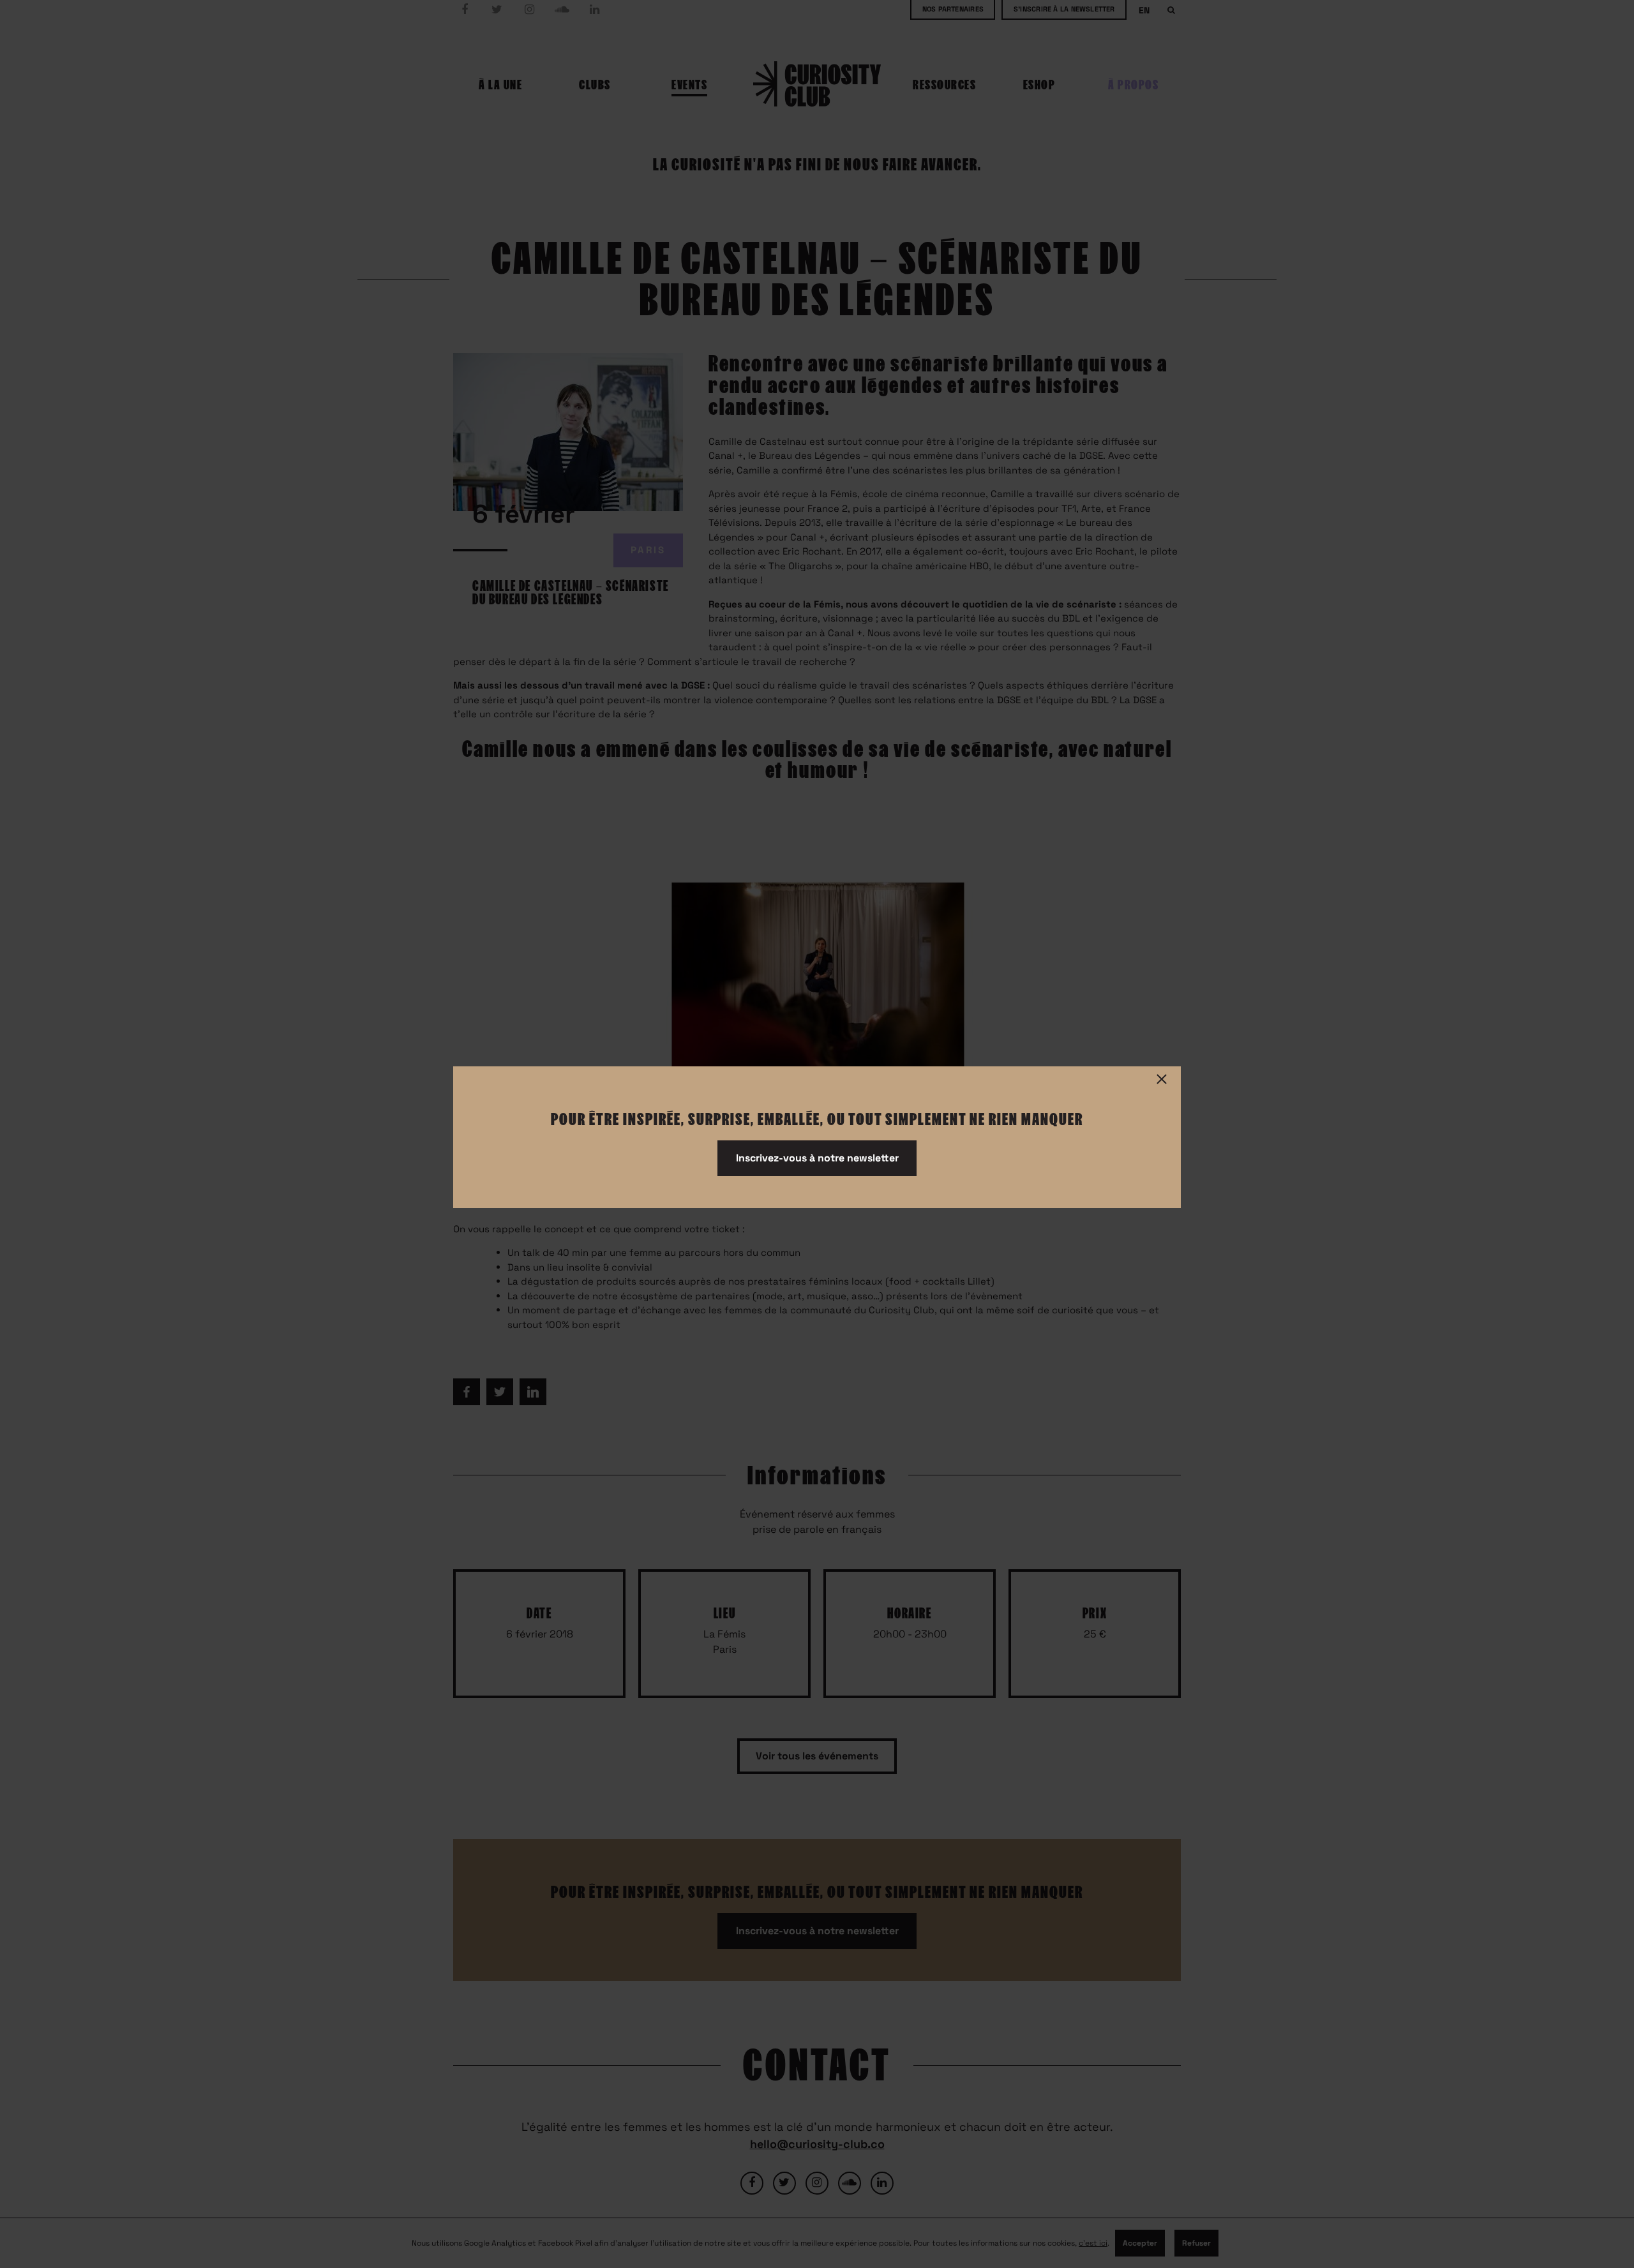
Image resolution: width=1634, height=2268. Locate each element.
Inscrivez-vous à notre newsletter (817, 1158)
